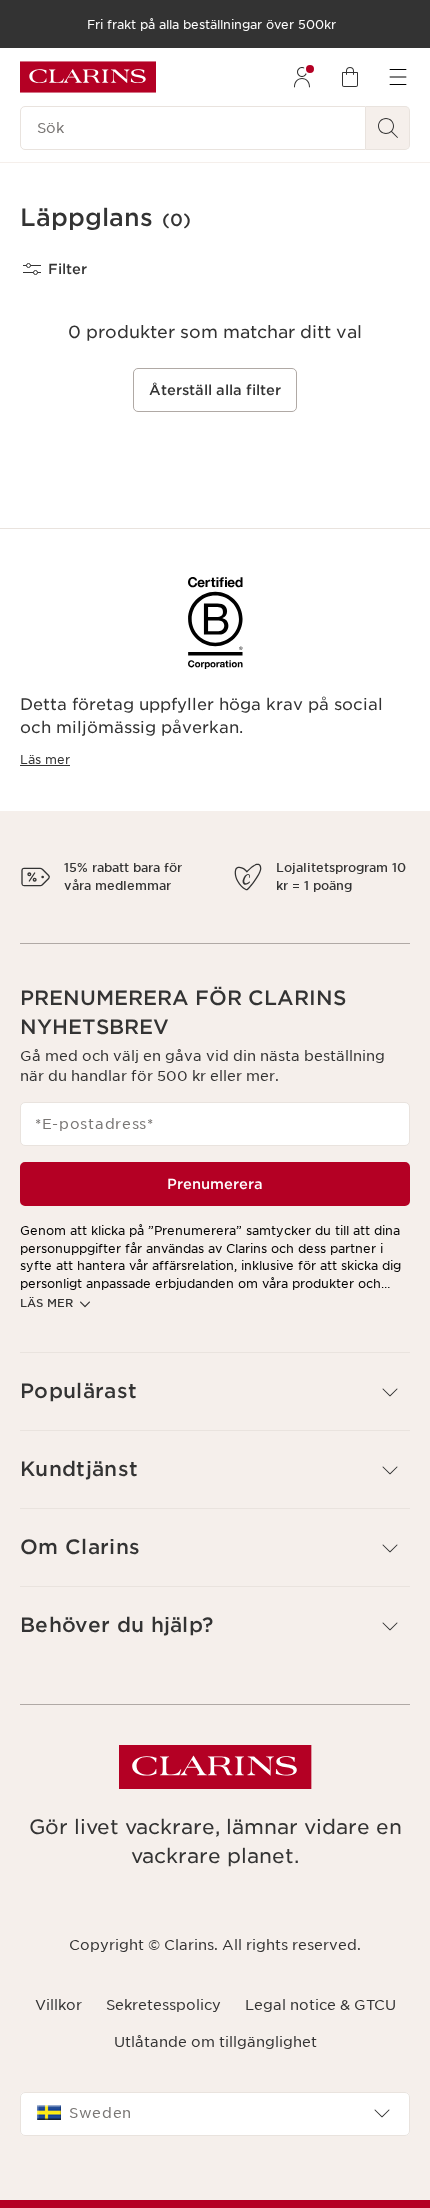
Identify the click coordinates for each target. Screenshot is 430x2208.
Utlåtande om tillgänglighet (215, 2059)
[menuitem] (302, 77)
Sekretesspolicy (163, 2023)
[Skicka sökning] (388, 128)
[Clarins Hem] (88, 77)
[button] (215, 1408)
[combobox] (215, 2131)
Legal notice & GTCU (320, 2023)
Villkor (58, 2023)
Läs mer (45, 759)
